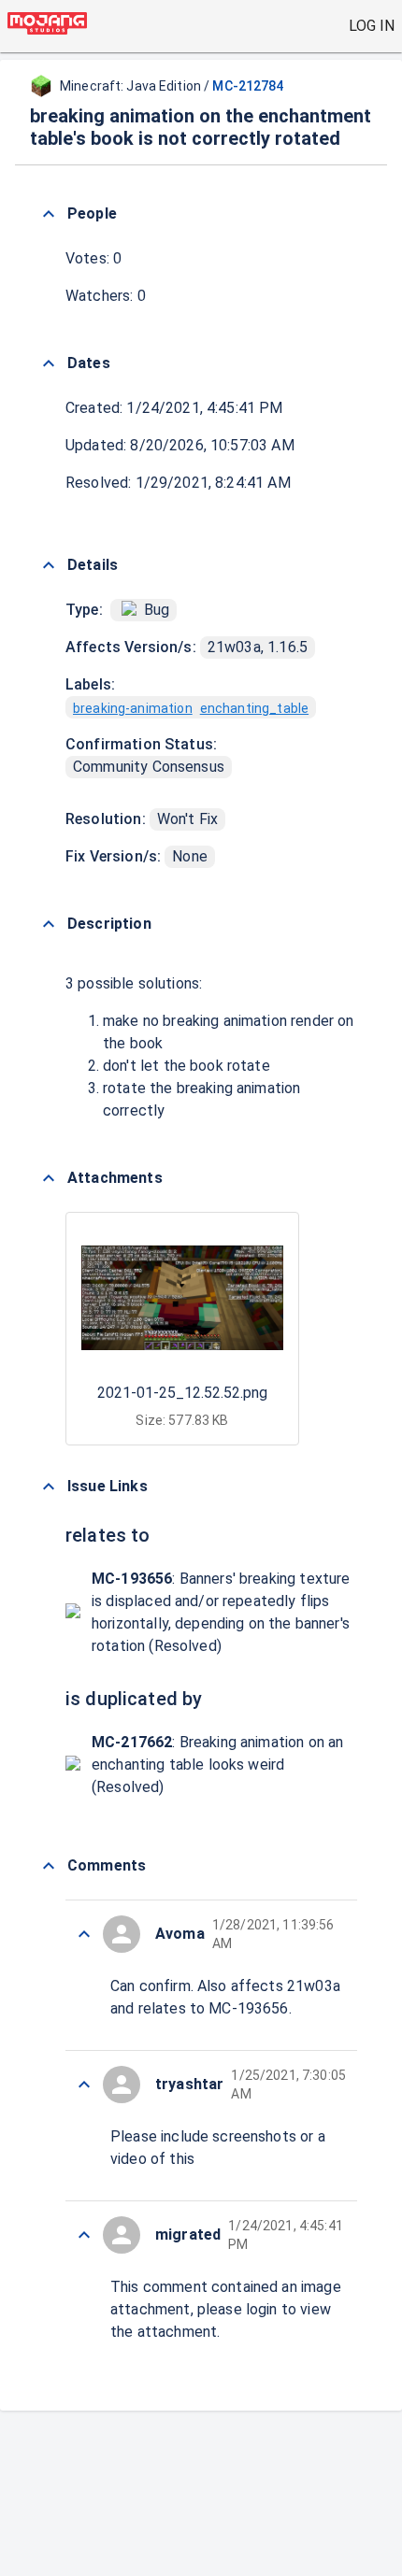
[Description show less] (49, 924)
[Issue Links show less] (49, 1487)
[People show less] (49, 214)
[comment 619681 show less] (84, 1934)
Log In (372, 26)
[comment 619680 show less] (84, 2085)
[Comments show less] (49, 1866)
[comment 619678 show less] (84, 2235)
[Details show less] (49, 565)
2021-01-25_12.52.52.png (182, 1393)
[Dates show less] (49, 363)
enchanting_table (254, 708)
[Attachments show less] (49, 1178)
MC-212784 (248, 86)
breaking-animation (133, 708)
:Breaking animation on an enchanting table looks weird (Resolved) (217, 1765)
